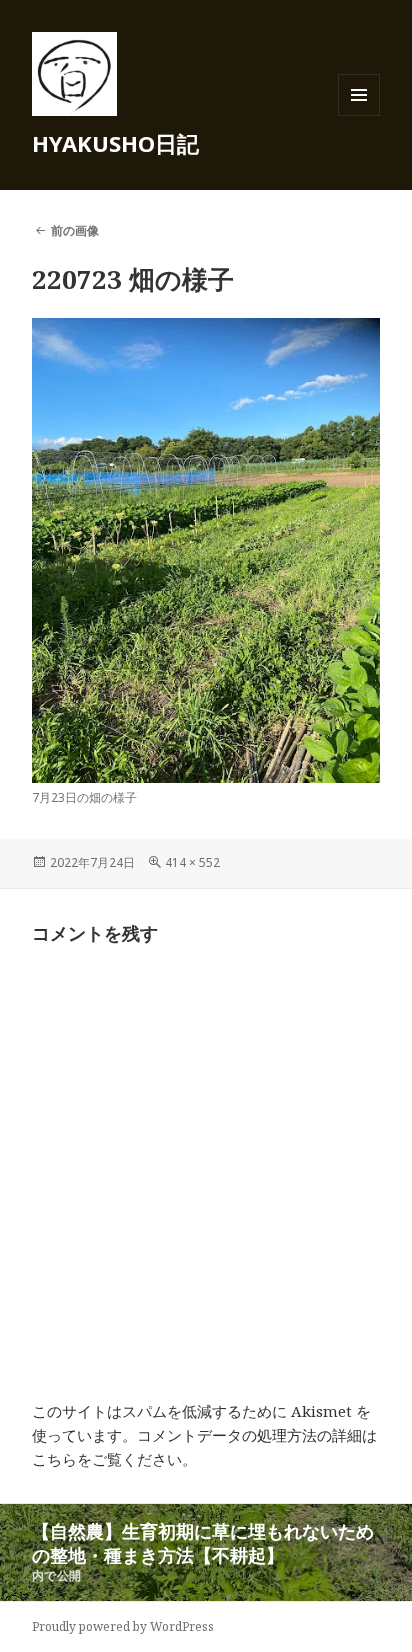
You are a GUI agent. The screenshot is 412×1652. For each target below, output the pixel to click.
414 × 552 (192, 862)
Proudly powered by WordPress (123, 1626)
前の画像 (75, 230)
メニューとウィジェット (359, 115)
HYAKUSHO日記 (115, 143)
